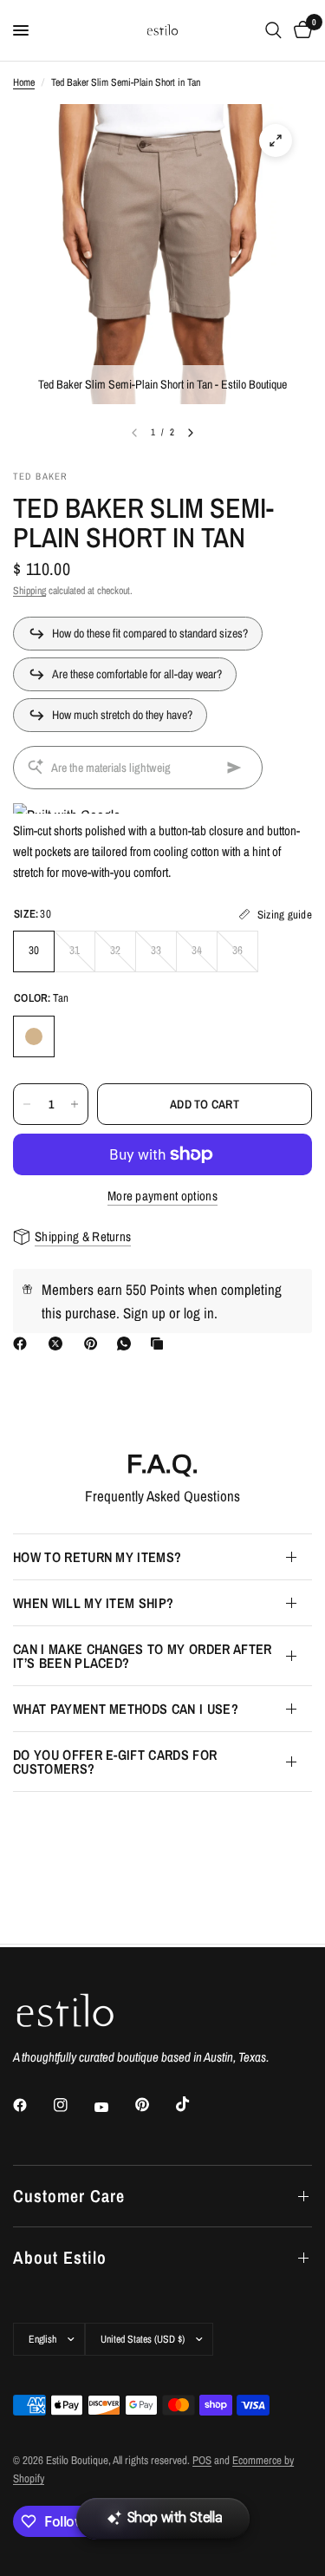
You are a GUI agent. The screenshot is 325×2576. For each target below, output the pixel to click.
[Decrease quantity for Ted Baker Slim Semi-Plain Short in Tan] (27, 1104)
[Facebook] (23, 1344)
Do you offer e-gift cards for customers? (115, 1762)
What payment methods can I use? (126, 1709)
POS (202, 2460)
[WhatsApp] (127, 1344)
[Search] (273, 30)
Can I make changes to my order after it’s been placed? (143, 1656)
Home (24, 82)
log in (199, 1313)
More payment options (162, 1196)
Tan (34, 1036)
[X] (59, 1344)
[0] (300, 30)
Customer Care (69, 2196)
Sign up (144, 1313)
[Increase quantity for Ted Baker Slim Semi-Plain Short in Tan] (75, 1104)
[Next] (191, 433)
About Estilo (60, 2257)
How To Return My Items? (97, 1557)
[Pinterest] (94, 1344)
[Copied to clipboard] (160, 1344)
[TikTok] (195, 2104)
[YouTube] (114, 2107)
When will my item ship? (93, 1603)
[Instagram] (73, 2105)
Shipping (29, 591)
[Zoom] (276, 141)
